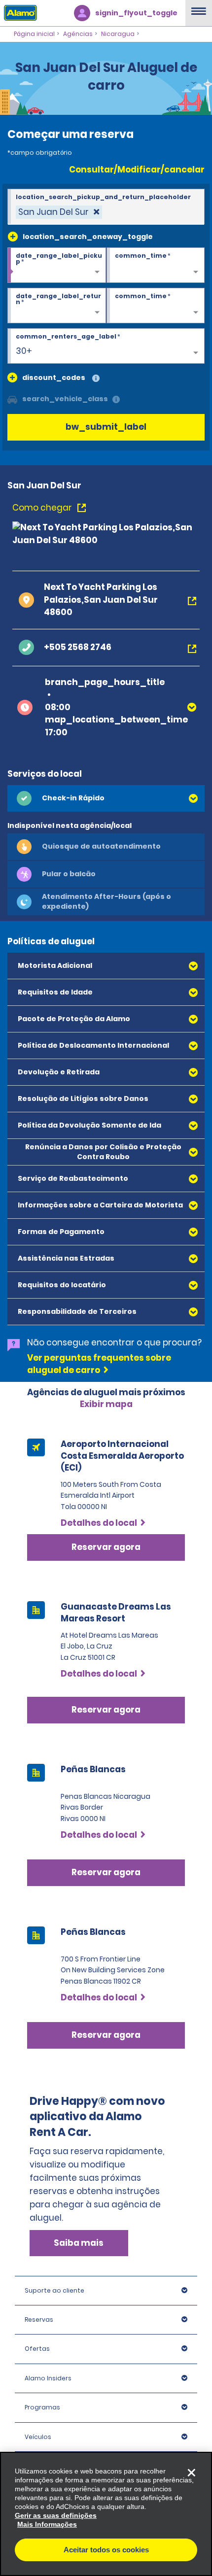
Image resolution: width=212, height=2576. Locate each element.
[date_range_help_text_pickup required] (57, 266)
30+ (24, 351)
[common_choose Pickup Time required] (156, 266)
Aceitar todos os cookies (106, 2550)
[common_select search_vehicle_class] (12, 399)
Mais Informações (47, 2524)
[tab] (106, 798)
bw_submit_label (106, 427)
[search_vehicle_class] (116, 400)
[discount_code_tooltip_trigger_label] (96, 379)
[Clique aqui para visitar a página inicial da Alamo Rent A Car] (18, 12)
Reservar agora (106, 1710)
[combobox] (106, 207)
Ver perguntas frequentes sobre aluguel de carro (99, 1364)
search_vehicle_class (65, 399)
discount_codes (54, 378)
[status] (59, 212)
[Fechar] (191, 2473)
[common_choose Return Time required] (156, 306)
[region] (106, 2514)
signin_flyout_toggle (136, 13)
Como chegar (43, 508)
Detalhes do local (99, 1835)
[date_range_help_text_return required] (57, 306)
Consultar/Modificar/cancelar (137, 170)
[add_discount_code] (12, 378)
